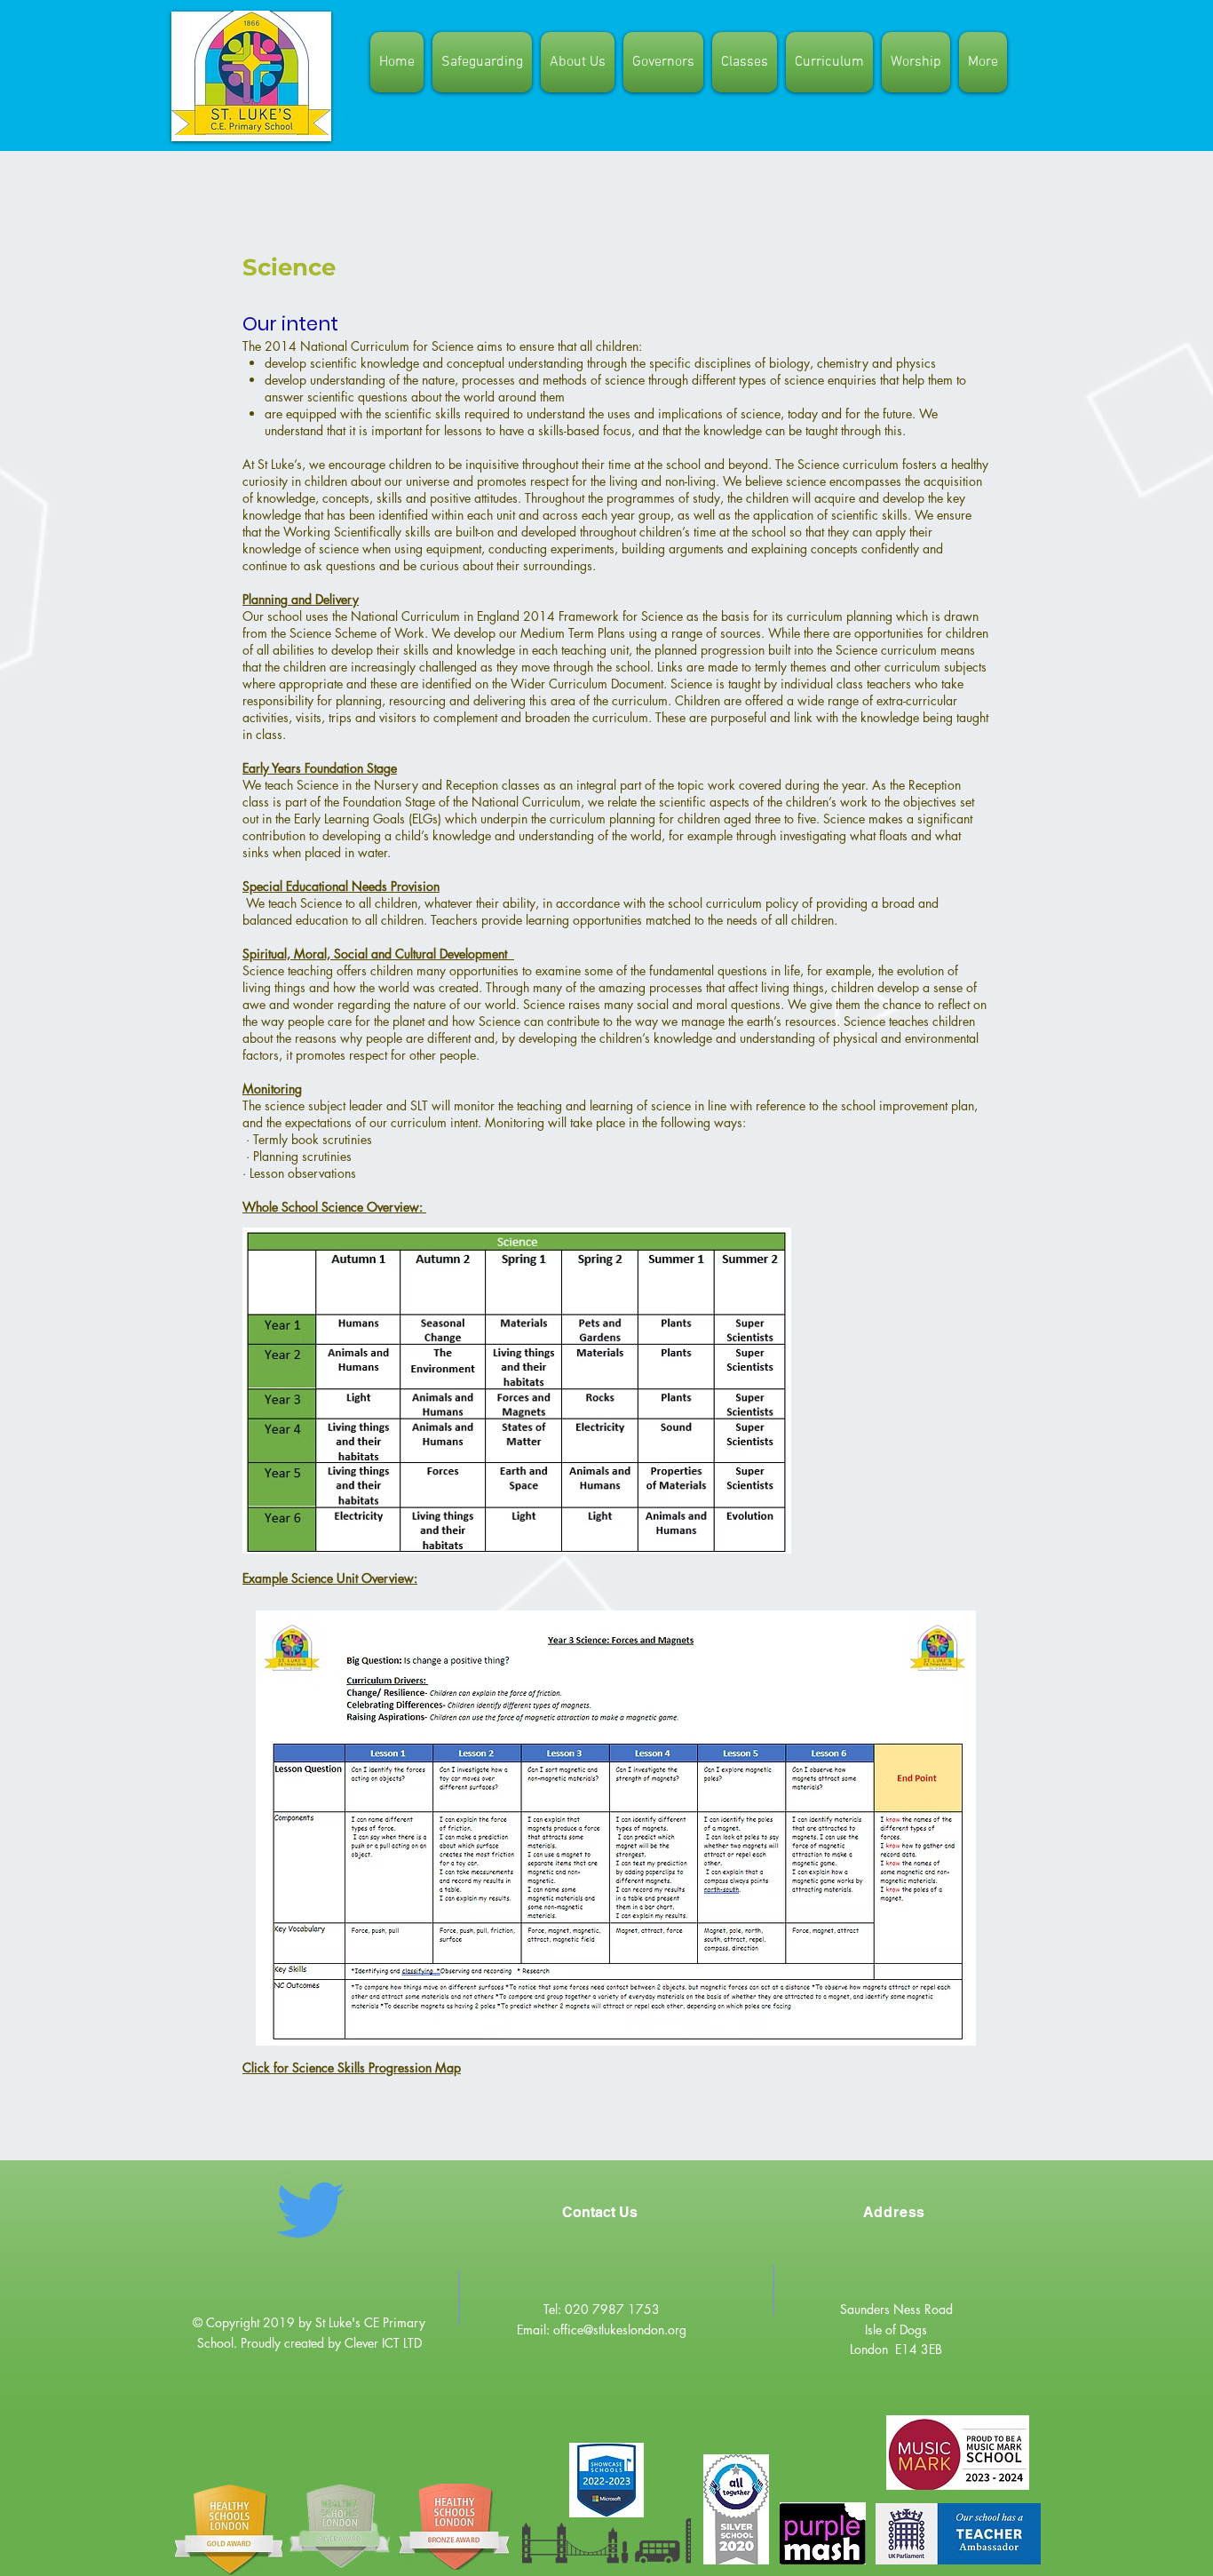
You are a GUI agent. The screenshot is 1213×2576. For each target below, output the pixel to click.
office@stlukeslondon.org (620, 2330)
